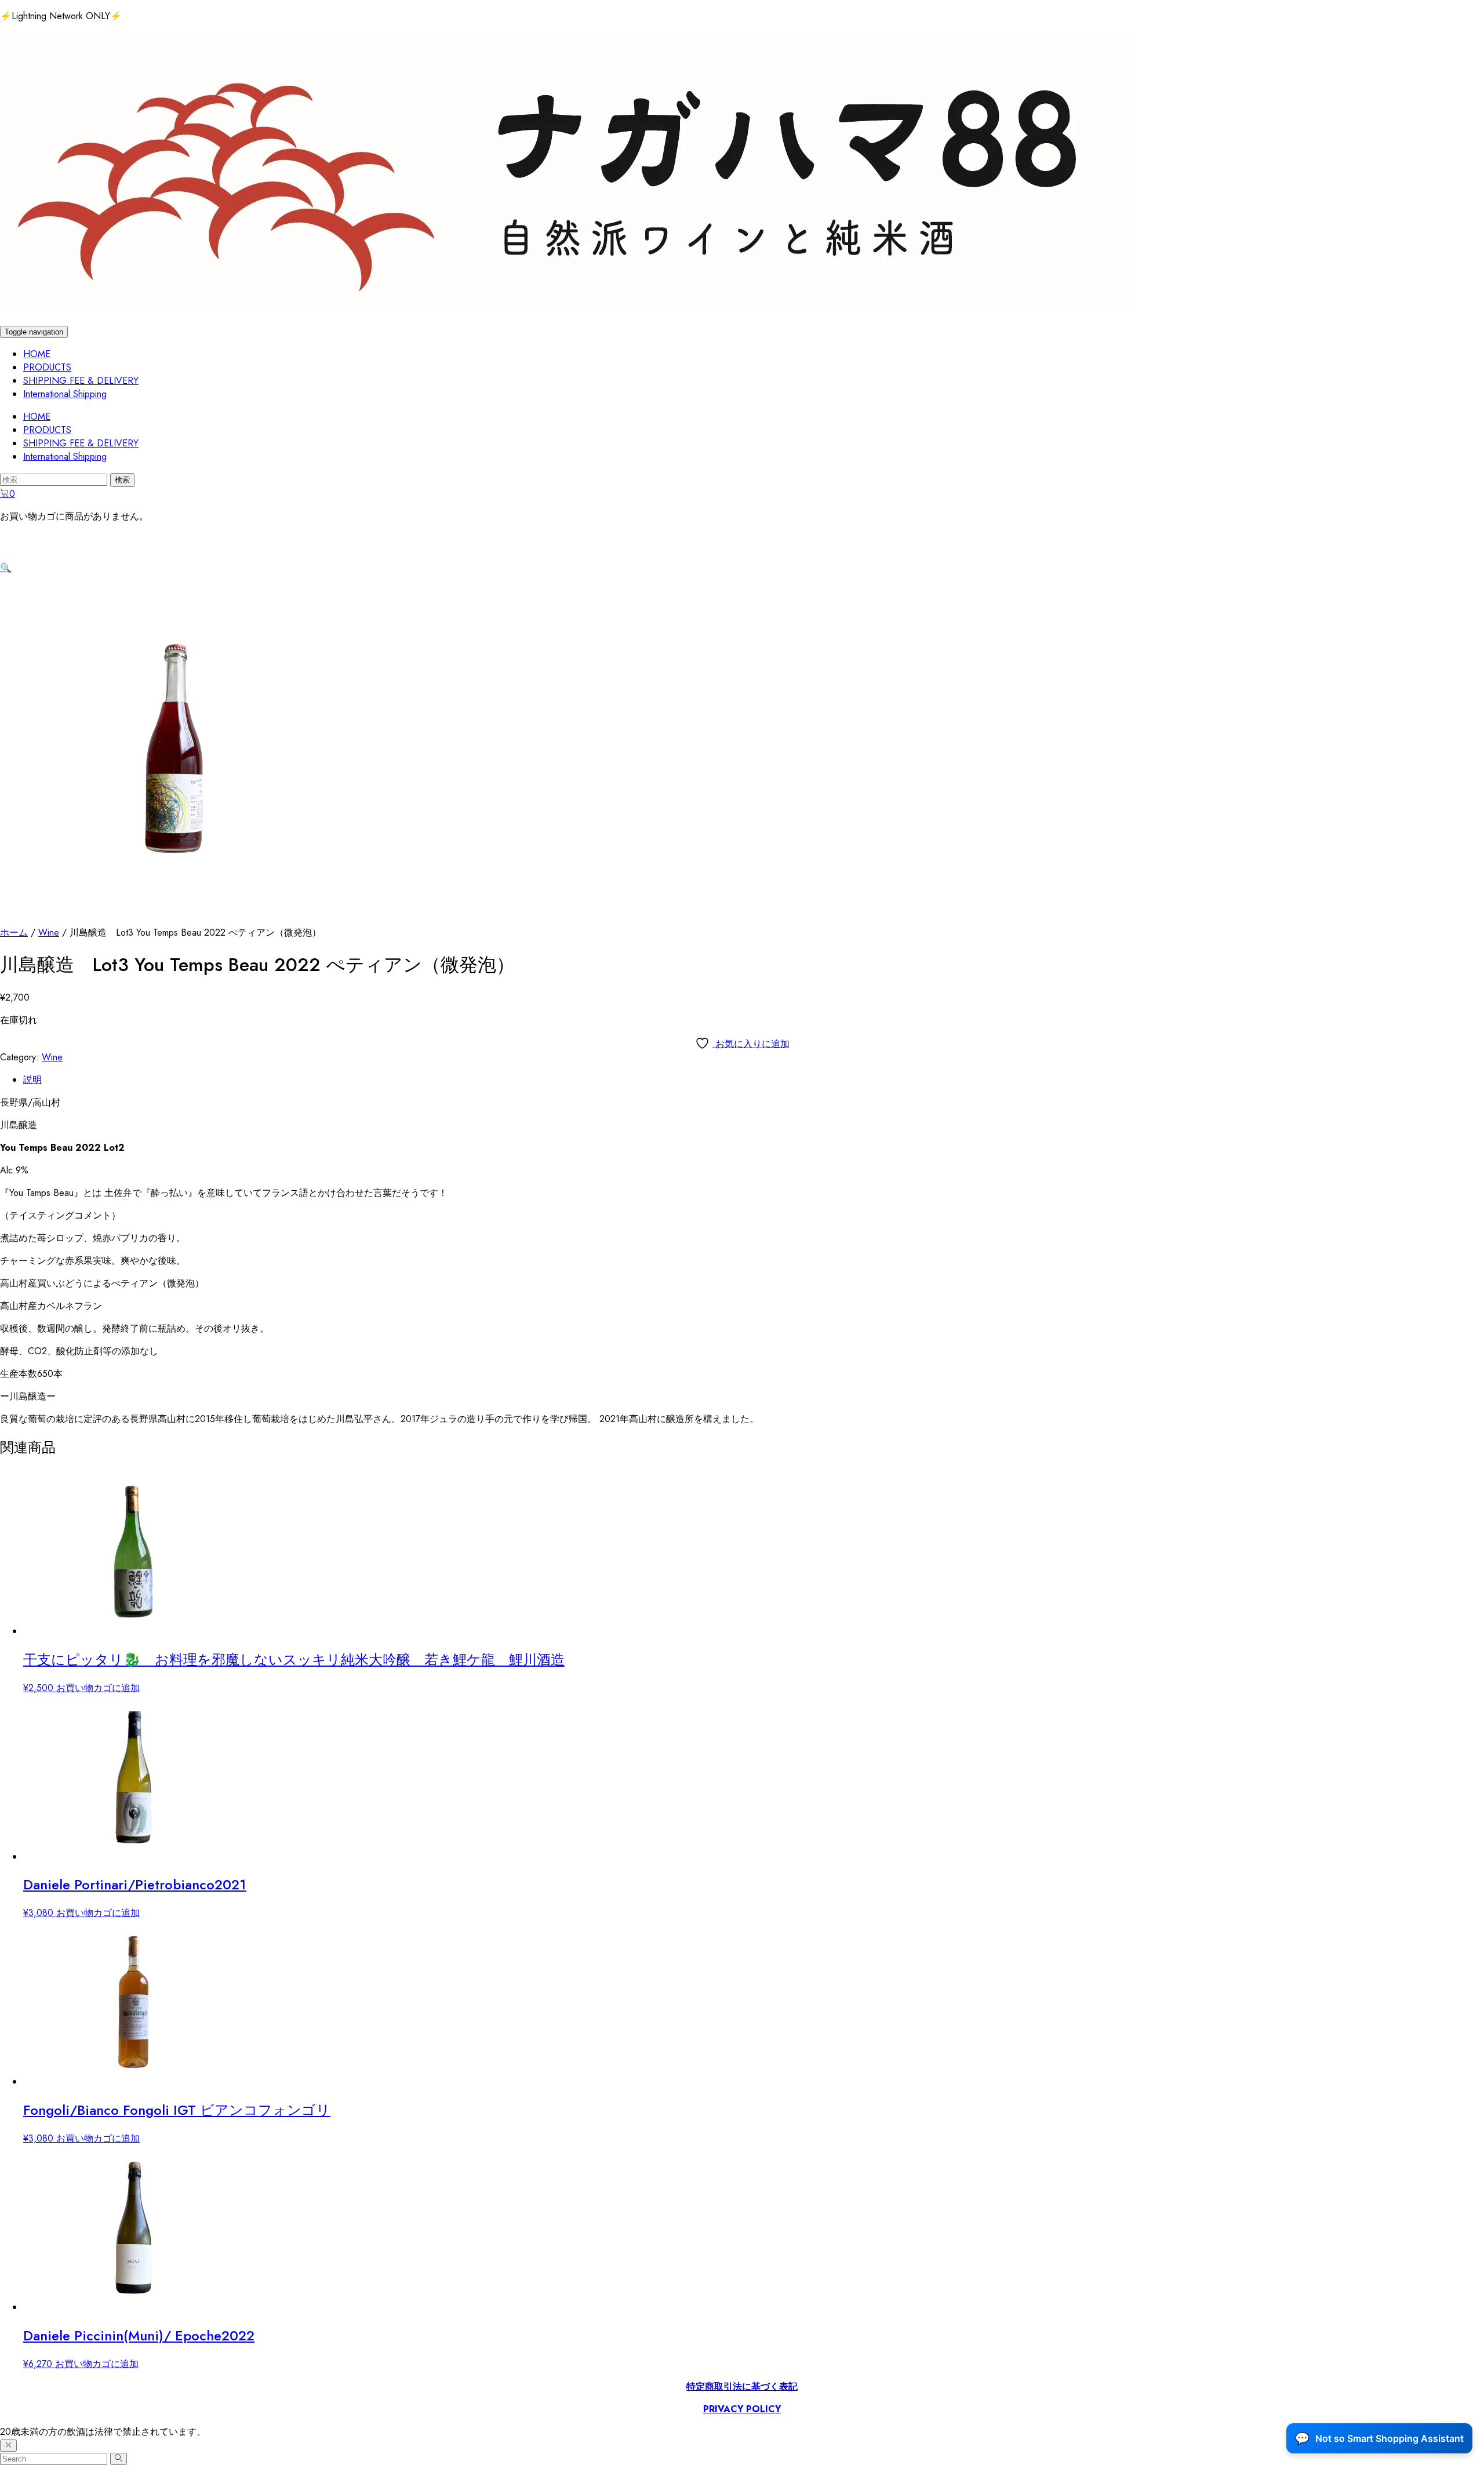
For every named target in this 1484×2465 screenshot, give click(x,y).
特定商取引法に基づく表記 (742, 2386)
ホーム (14, 932)
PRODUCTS (47, 367)
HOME (37, 354)
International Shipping (65, 394)
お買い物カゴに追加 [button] (98, 1688)
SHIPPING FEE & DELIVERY (81, 381)
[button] (6, 568)
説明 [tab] (32, 1080)
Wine (49, 932)
